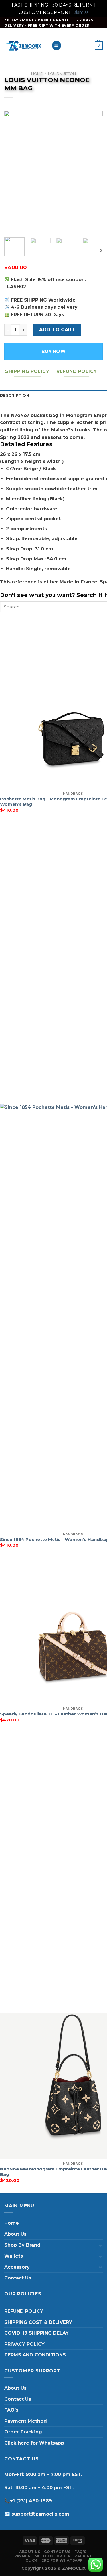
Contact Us (18, 2278)
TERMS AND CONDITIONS (35, 2355)
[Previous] (13, 172)
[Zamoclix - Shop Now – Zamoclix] (24, 46)
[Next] (94, 172)
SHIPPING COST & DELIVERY (38, 2322)
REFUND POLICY (24, 2311)
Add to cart (57, 330)
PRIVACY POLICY (24, 2344)
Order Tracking (23, 2432)
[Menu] (56, 46)
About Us (15, 2234)
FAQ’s (11, 2410)
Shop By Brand (22, 2245)
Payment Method (26, 2421)
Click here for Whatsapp (34, 2443)
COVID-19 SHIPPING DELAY (37, 2333)
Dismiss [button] (80, 12)
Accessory (17, 2267)
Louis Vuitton (62, 74)
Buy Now (53, 351)
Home (37, 74)
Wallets (14, 2256)
